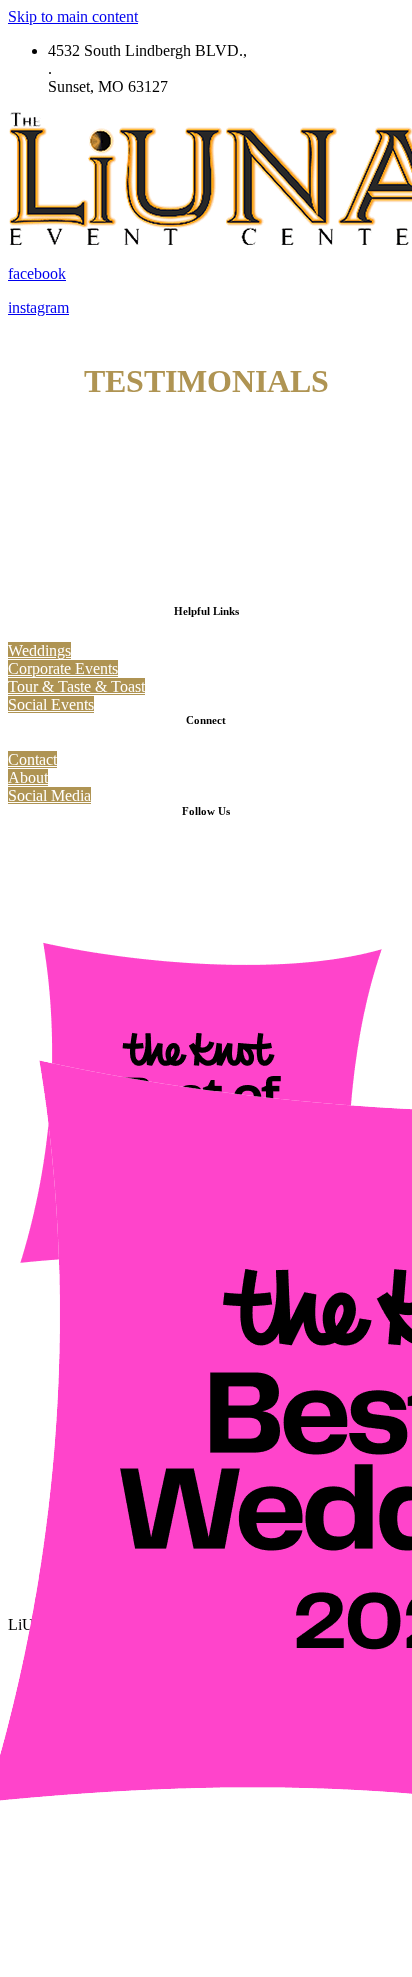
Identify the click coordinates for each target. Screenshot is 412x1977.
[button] (39, 650)
